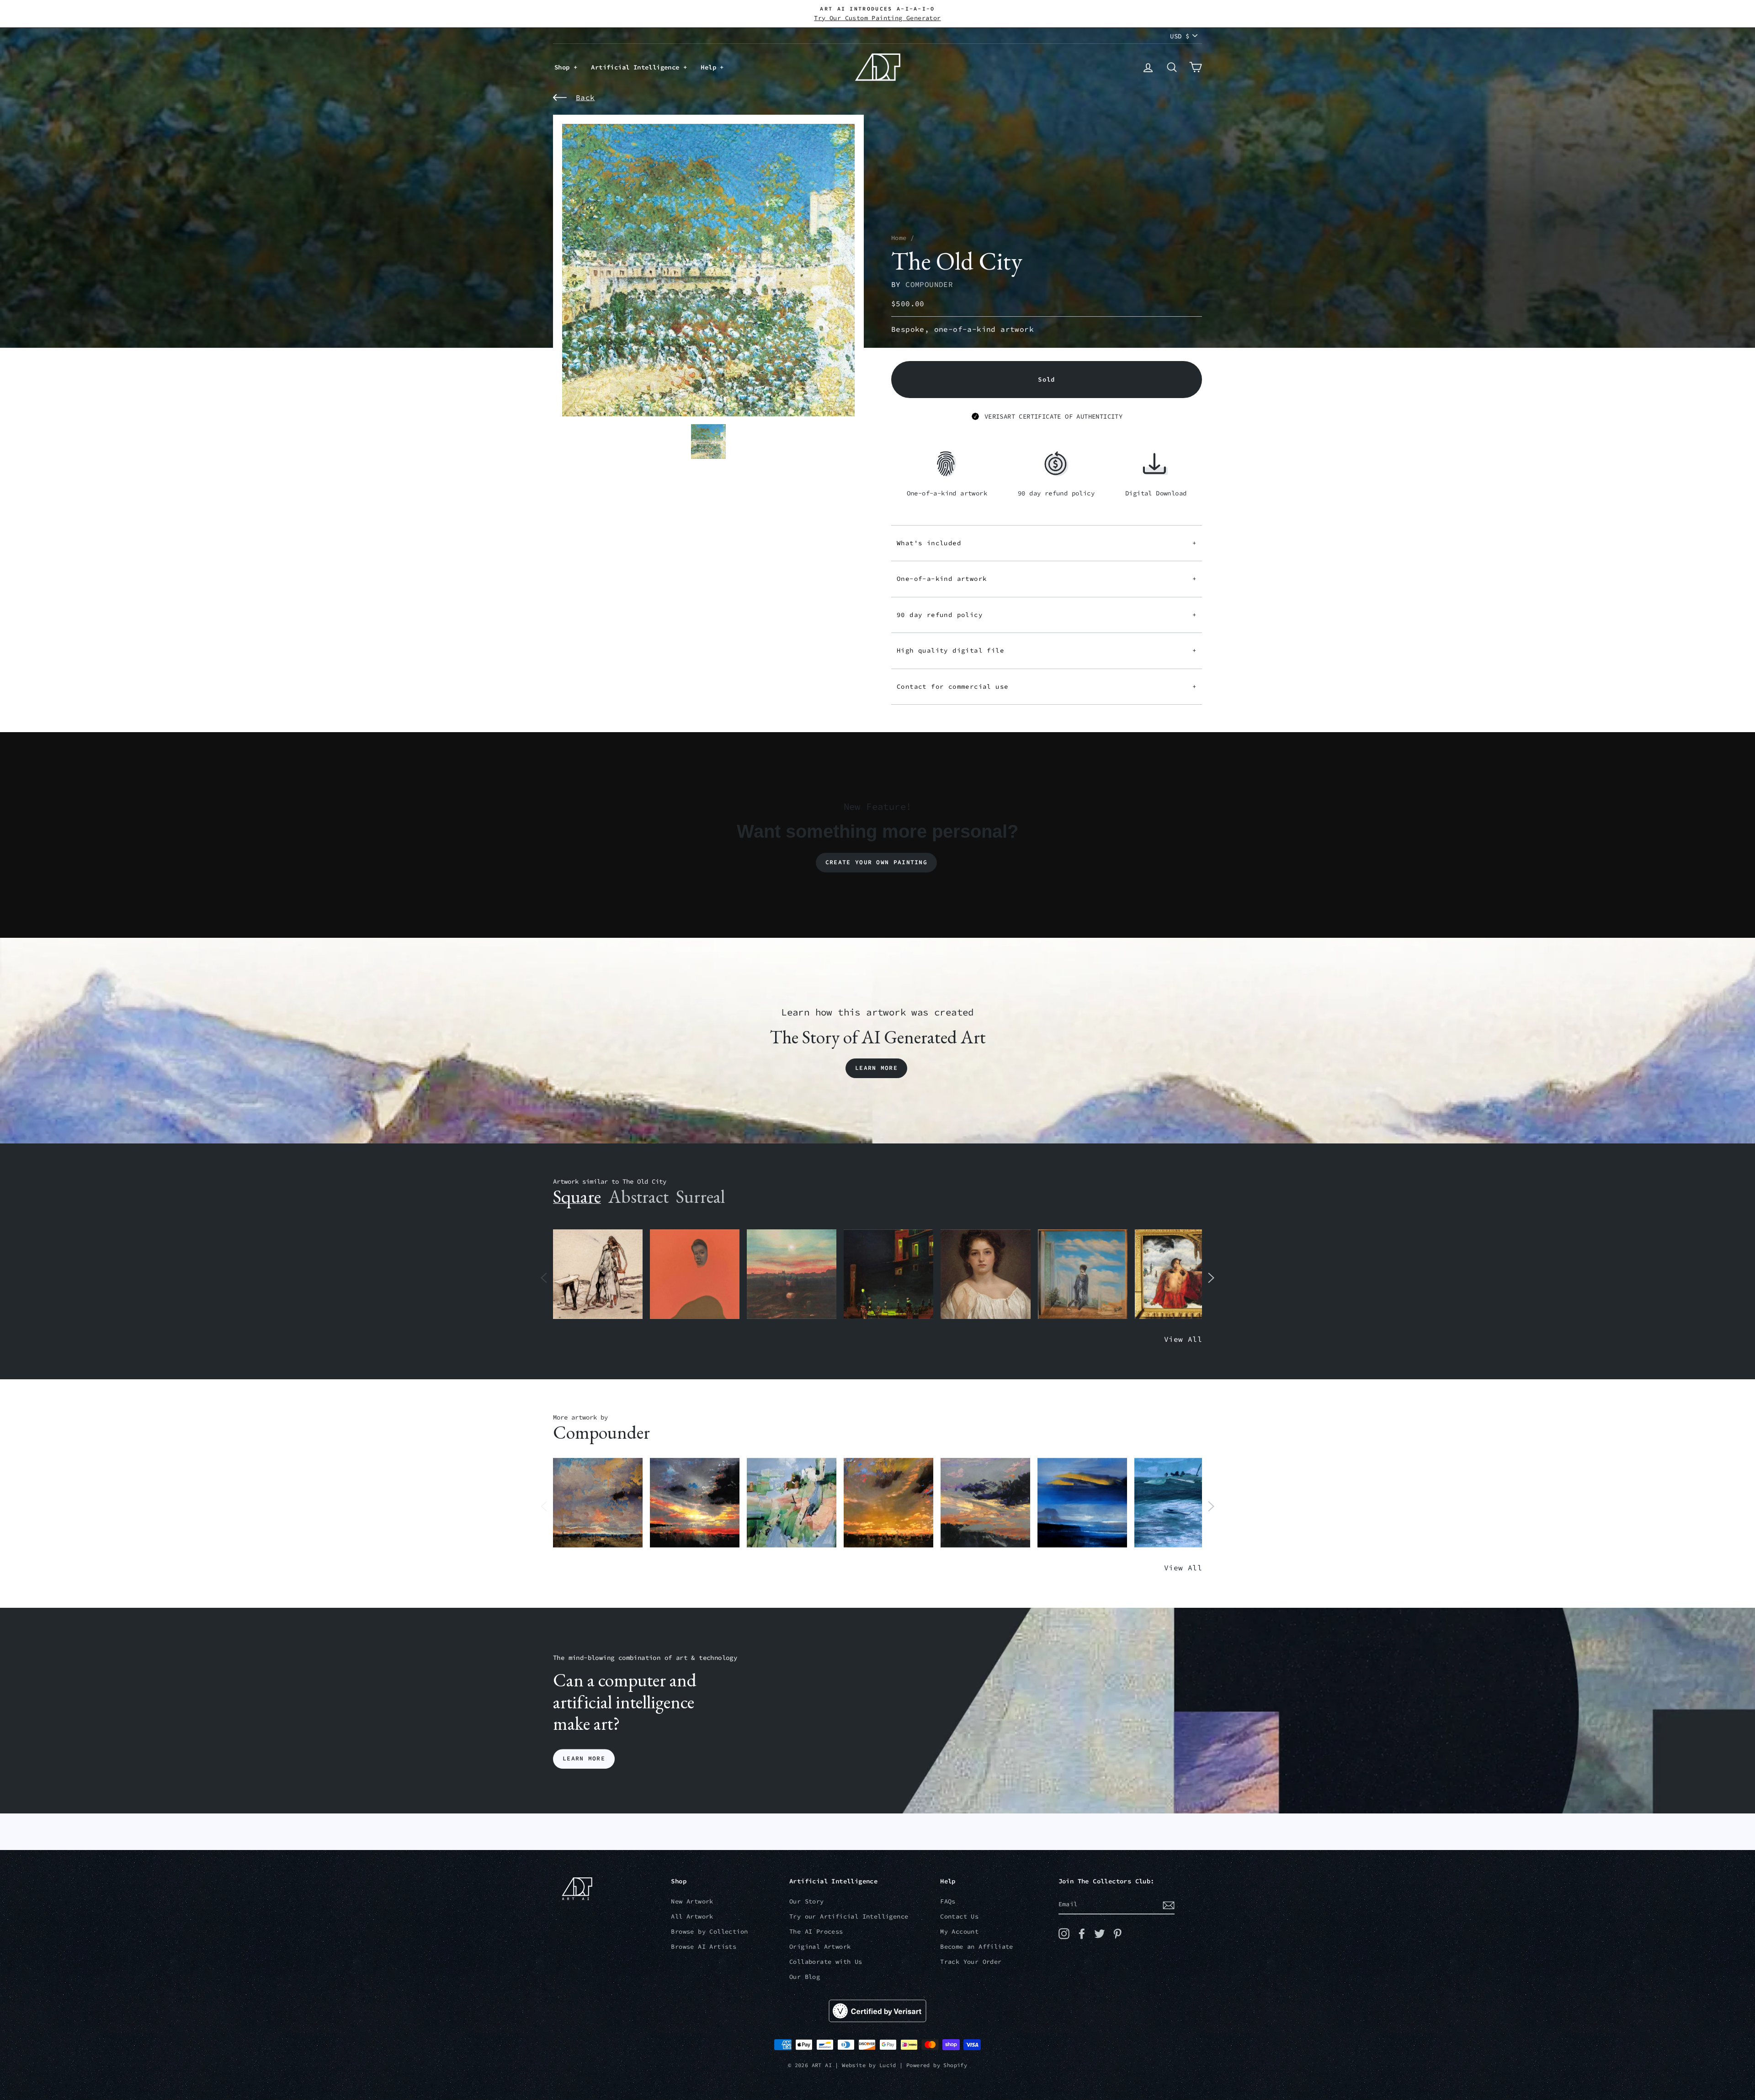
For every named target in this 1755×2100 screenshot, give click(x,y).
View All (1183, 1339)
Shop (564, 67)
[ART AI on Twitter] (1100, 1934)
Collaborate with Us (826, 1962)
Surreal (700, 1196)
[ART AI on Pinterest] (1117, 1934)
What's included (1047, 543)
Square (577, 1196)
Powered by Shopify (937, 2065)
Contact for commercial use (1047, 686)
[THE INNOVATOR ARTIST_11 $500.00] (598, 1274)
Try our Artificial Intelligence (849, 1917)
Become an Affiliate (977, 1947)
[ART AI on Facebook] (1082, 1934)
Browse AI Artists (704, 1947)
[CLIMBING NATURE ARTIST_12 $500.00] (888, 1503)
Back (585, 97)
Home (899, 238)
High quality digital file (1047, 650)
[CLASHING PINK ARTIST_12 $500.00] (792, 1503)
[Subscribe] (1169, 1905)
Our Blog (805, 1977)
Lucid (888, 2065)
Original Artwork (820, 1947)
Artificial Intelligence (637, 67)
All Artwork (692, 1917)
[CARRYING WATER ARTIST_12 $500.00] (1179, 1503)
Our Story (807, 1901)
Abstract (638, 1196)
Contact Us (959, 1917)
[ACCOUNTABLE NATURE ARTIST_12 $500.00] (985, 1503)
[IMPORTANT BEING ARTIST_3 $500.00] (1083, 1274)
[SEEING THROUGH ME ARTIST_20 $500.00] (985, 1274)
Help (710, 67)
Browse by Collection (709, 1932)
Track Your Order (971, 1962)
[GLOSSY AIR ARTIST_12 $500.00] (598, 1503)
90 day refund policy (1047, 615)
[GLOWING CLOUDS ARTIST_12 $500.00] (1082, 1503)
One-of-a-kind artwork (1047, 579)
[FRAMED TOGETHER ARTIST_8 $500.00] (1180, 1274)
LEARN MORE (584, 1759)
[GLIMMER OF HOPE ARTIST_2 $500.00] (888, 1274)
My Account (959, 1932)
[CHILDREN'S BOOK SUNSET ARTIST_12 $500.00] (792, 1274)
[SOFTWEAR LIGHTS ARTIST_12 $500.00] (695, 1503)
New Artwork (692, 1901)
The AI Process (816, 1932)
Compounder (929, 284)
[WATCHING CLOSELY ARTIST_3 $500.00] (695, 1274)
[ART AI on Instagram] (1064, 1934)
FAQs (948, 1901)
